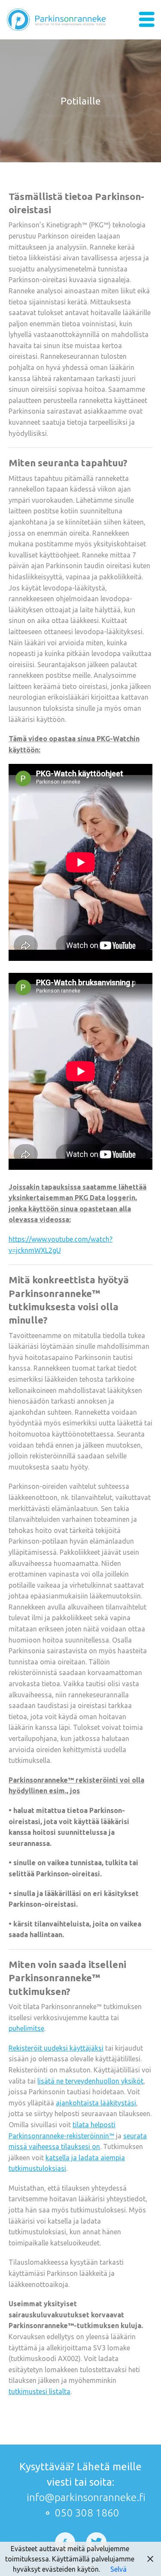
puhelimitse (26, 2028)
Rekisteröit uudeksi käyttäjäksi (56, 2048)
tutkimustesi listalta (39, 2391)
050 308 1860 (87, 2513)
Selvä (118, 2569)
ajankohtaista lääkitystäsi (96, 2103)
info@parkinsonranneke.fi (86, 2498)
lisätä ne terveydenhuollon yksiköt (90, 2081)
